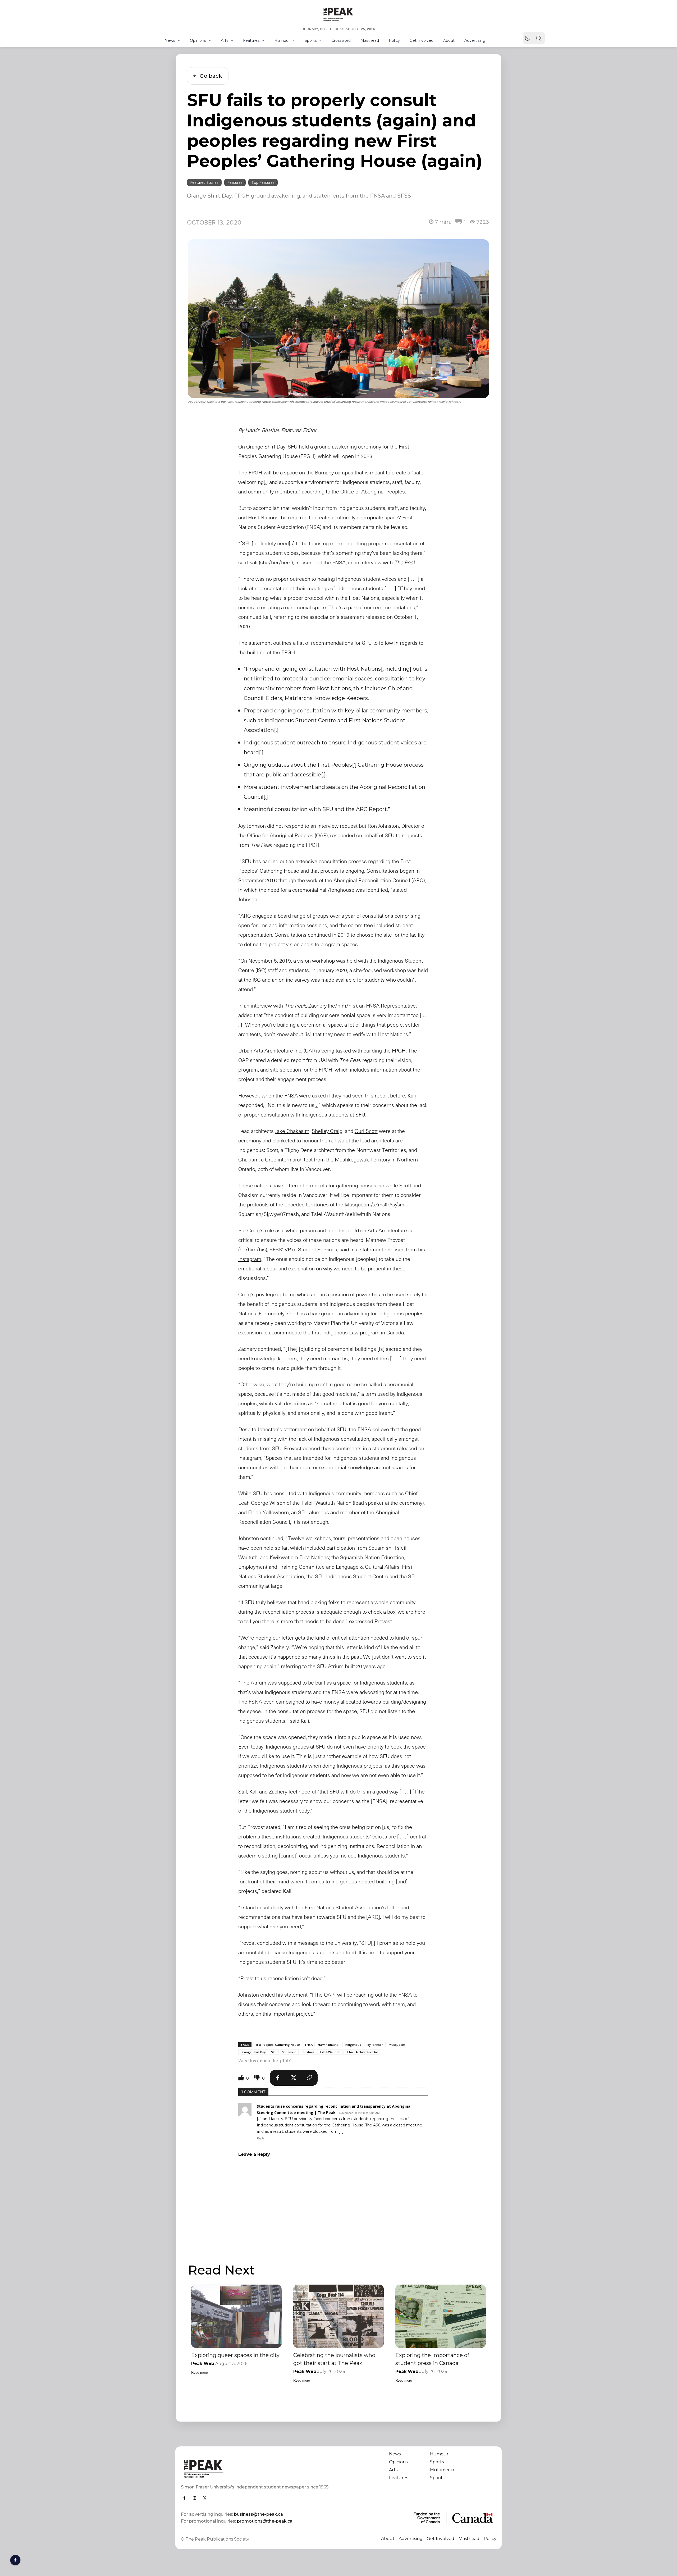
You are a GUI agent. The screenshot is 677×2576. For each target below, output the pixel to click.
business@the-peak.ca (259, 2514)
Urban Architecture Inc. (362, 2052)
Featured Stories (204, 182)
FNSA (309, 2045)
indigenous (353, 2045)
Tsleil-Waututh (330, 2052)
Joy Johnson (375, 2045)
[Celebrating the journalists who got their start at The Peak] (338, 2316)
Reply (260, 2138)
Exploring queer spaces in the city (235, 2355)
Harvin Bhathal (329, 2045)
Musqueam (397, 2045)
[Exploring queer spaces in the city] (236, 2316)
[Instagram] (195, 2498)
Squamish (289, 2052)
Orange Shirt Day (253, 2052)
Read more (200, 2372)
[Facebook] (278, 2078)
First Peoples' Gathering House (277, 2045)
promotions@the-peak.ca (265, 2521)
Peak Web (203, 2364)
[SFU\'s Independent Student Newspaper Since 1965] (257, 2469)
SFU (274, 2052)
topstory (308, 2052)
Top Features (263, 182)
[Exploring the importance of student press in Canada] (441, 2316)
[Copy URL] (310, 2078)
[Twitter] (294, 2078)
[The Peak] (338, 14)
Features (235, 182)
